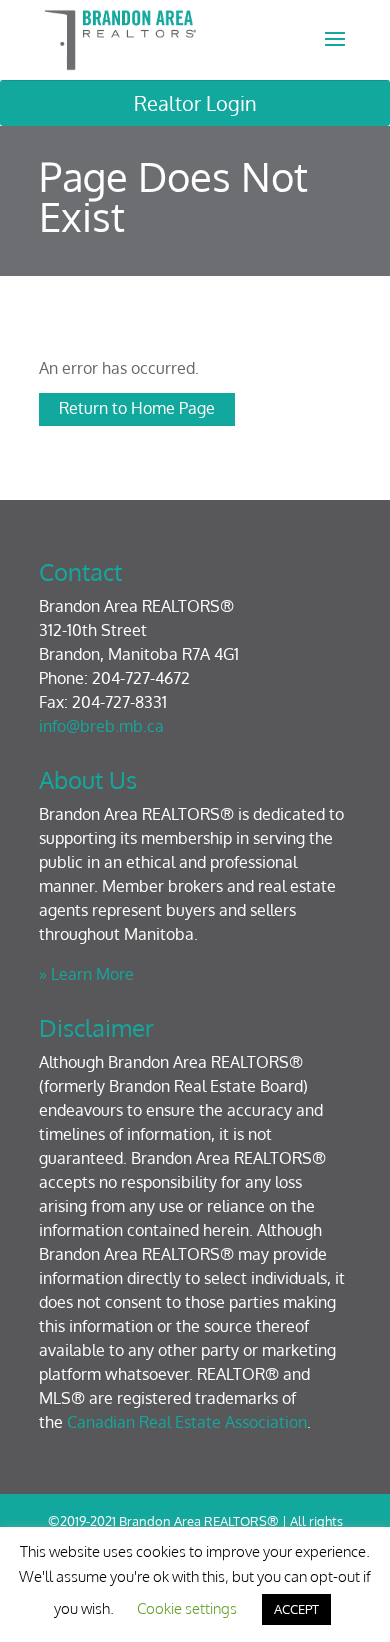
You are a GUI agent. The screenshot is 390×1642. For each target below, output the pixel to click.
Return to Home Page (137, 408)
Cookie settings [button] (187, 1608)
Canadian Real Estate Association (187, 1422)
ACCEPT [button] (296, 1609)
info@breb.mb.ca (101, 726)
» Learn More (86, 974)
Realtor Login (195, 103)
